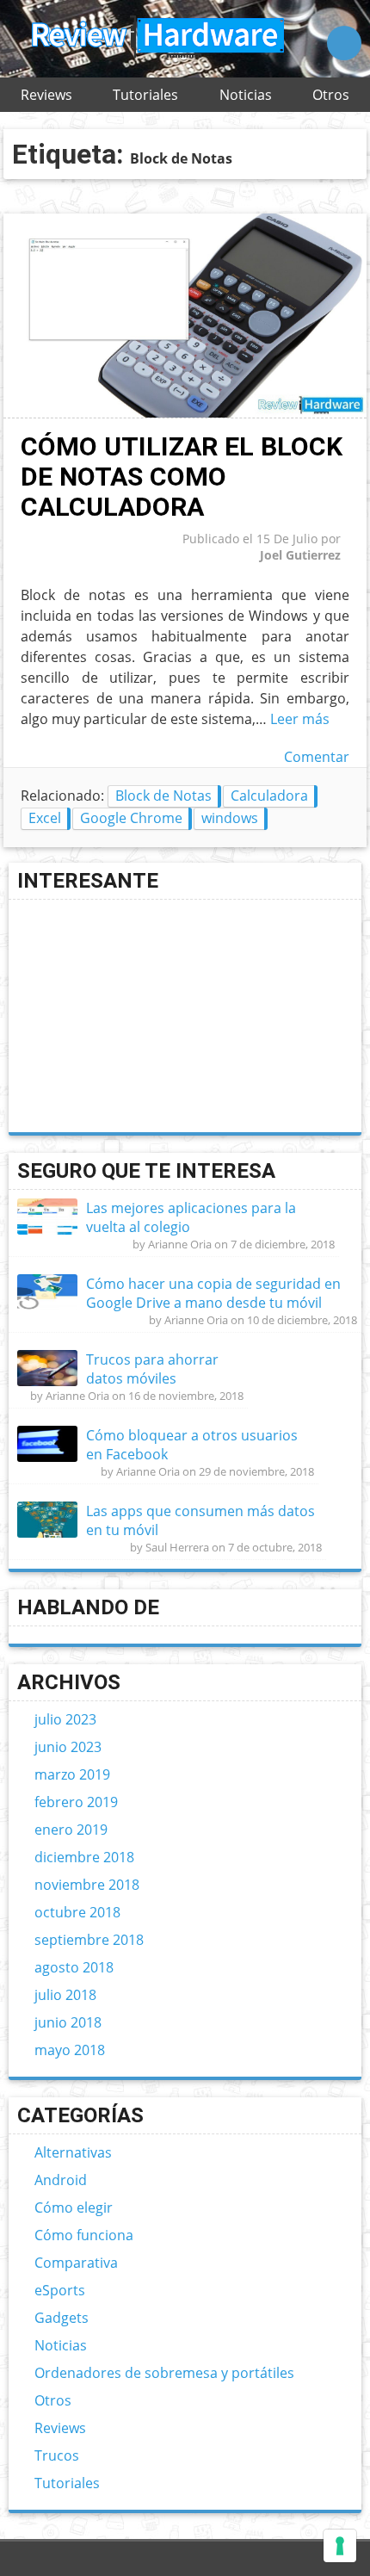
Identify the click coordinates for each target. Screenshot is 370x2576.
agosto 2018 (74, 1967)
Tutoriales (145, 95)
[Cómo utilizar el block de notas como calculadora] (185, 413)
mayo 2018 (70, 2050)
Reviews (46, 95)
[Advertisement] (146, 1016)
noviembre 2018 (87, 1885)
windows (230, 818)
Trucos (57, 2455)
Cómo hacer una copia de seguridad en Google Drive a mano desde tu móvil (213, 1293)
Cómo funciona (84, 2235)
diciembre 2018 (84, 1857)
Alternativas (73, 2152)
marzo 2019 (72, 1774)
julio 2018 (65, 1995)
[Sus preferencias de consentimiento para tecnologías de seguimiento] (340, 2546)
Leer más (300, 719)
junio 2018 (68, 2022)
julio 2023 (65, 1719)
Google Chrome (131, 818)
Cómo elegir (74, 2208)
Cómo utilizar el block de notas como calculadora (182, 477)
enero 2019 (71, 1830)
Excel (45, 818)
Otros (331, 95)
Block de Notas (163, 796)
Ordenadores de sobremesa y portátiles (164, 2373)
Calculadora (269, 796)
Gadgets (62, 2318)
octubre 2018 (77, 1912)
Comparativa (76, 2263)
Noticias (246, 95)
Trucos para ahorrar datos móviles (152, 1369)
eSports (60, 2290)
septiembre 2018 (89, 1940)
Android (61, 2180)
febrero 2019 (76, 1802)
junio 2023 (68, 1747)
